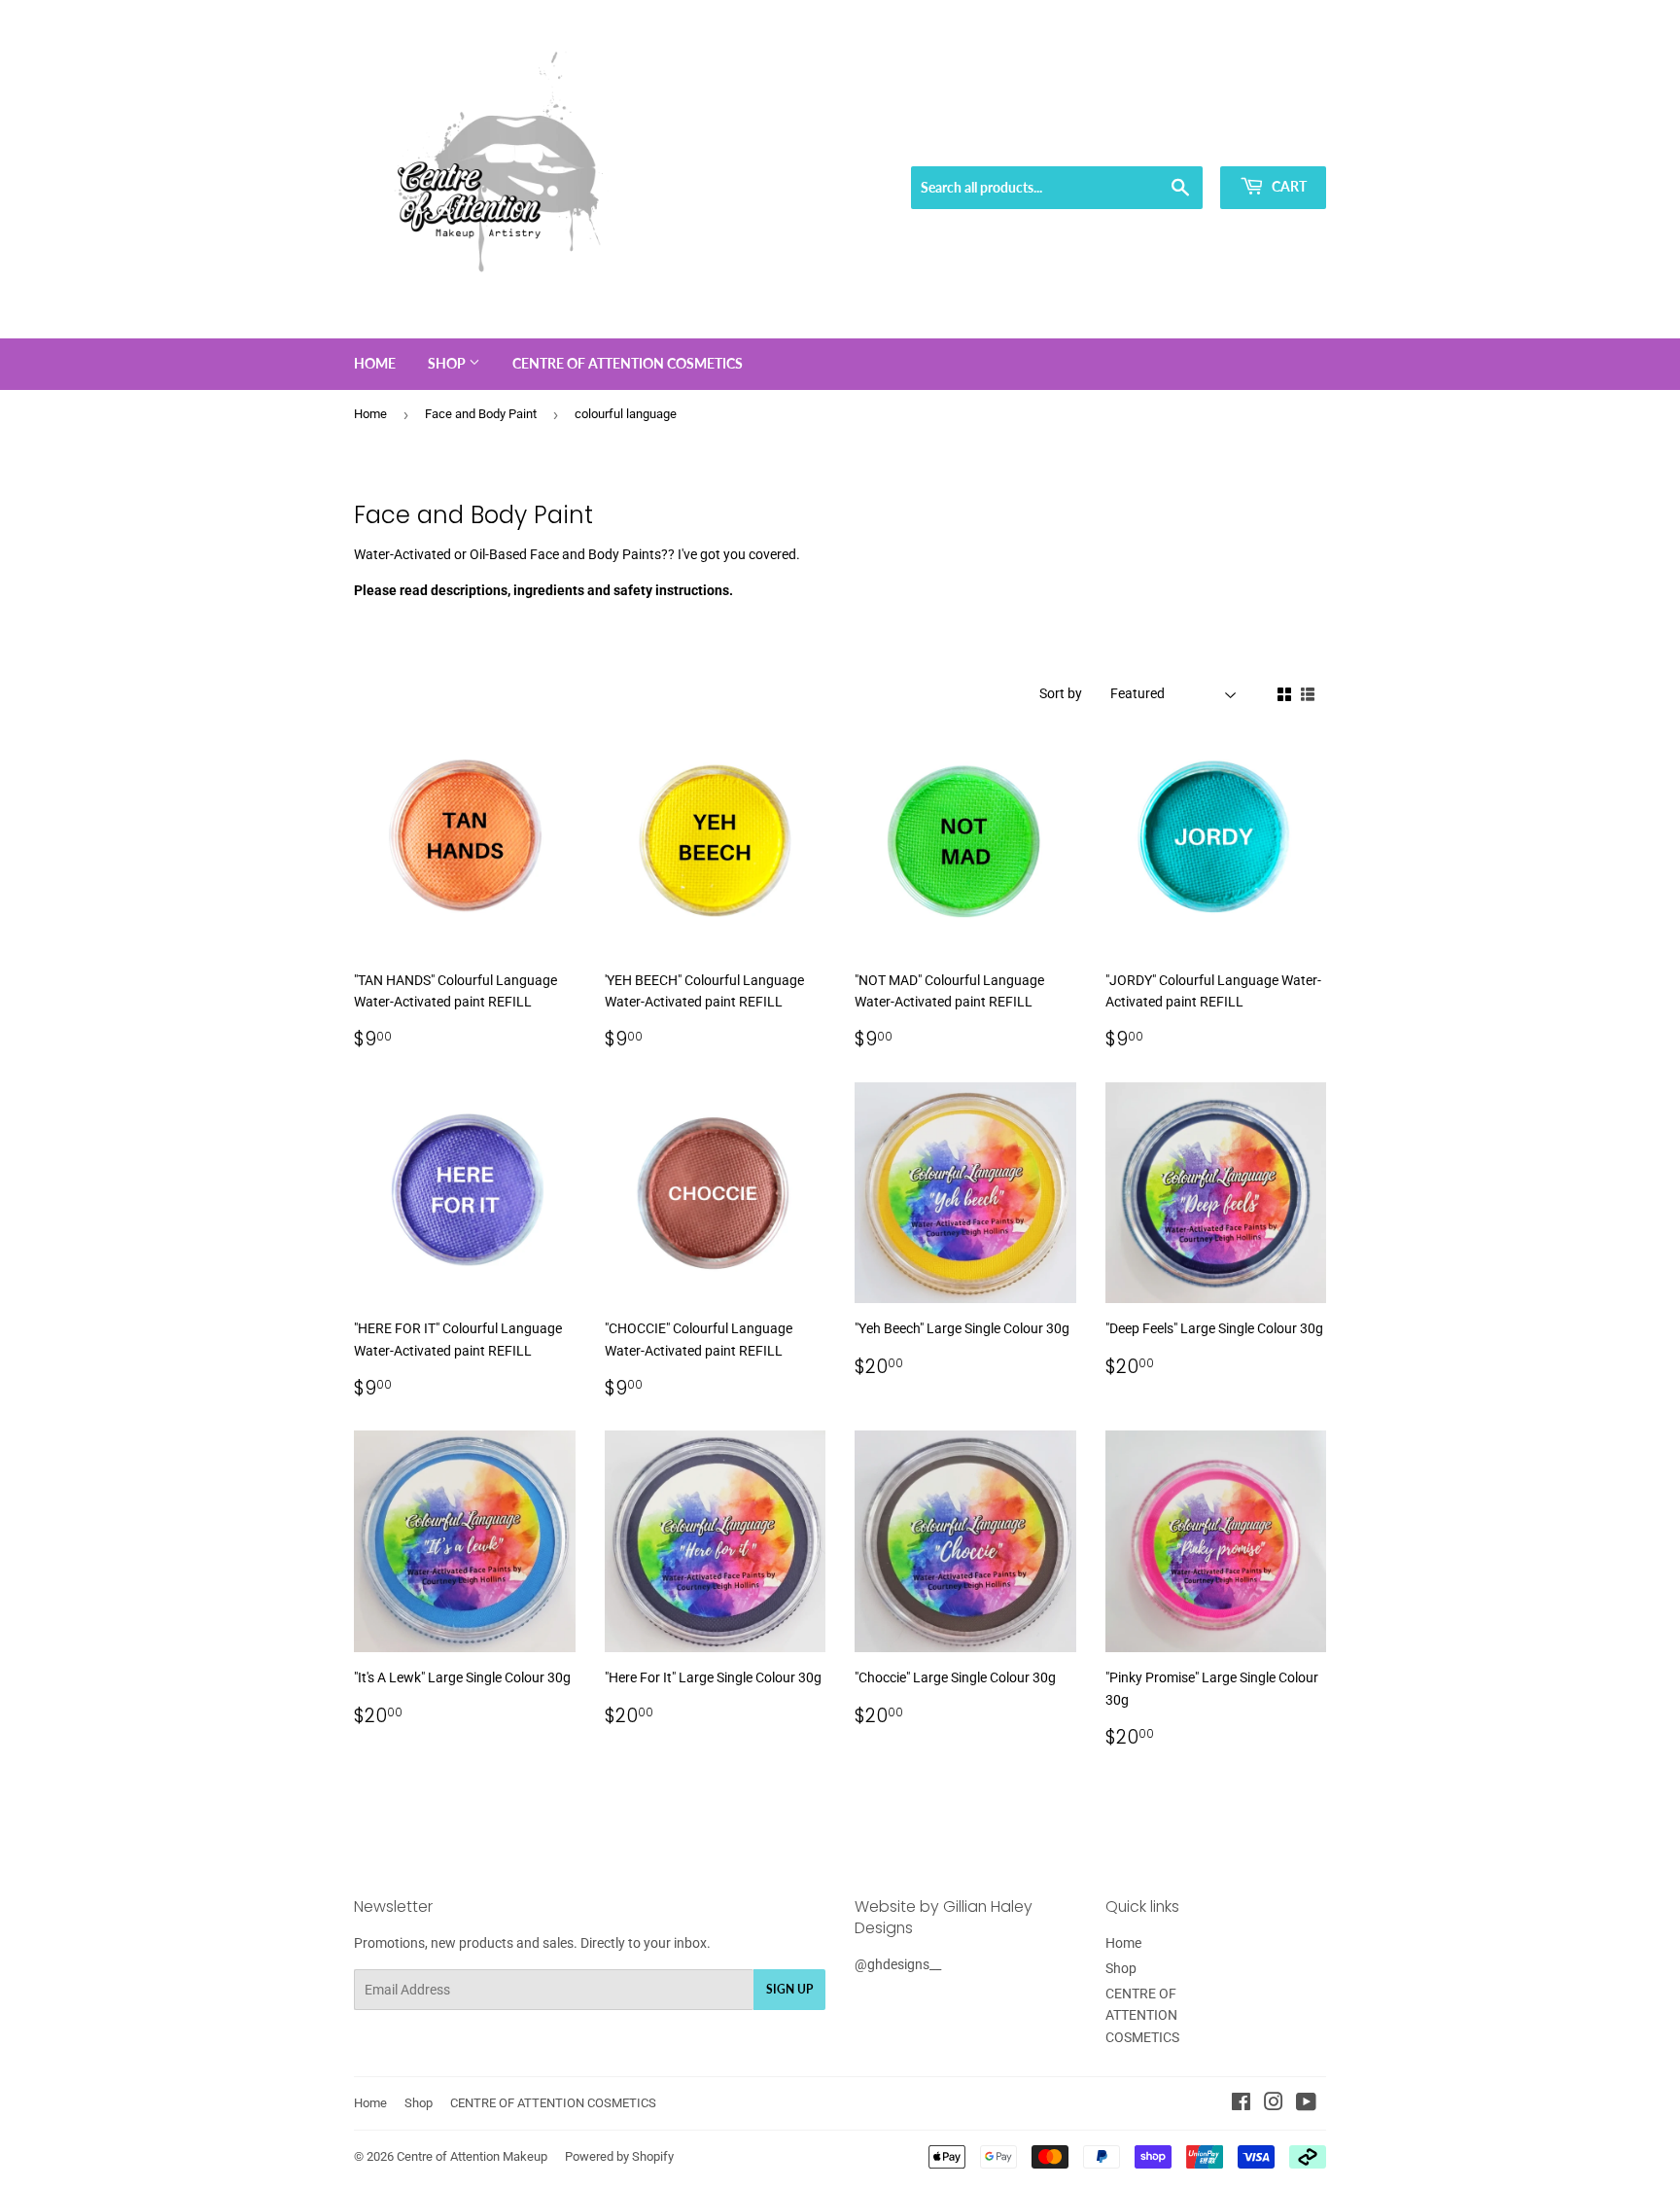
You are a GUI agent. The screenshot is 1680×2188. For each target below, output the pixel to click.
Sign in (1187, 142)
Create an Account (1278, 142)
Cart (1288, 186)
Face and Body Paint (481, 414)
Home (375, 363)
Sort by (1061, 693)
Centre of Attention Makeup (472, 2156)
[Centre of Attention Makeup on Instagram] (1274, 2104)
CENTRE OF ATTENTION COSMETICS (628, 363)
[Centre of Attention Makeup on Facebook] (1241, 2104)
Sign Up (789, 1989)
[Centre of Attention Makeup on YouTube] (1306, 2104)
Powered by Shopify (619, 2156)
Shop (448, 363)
